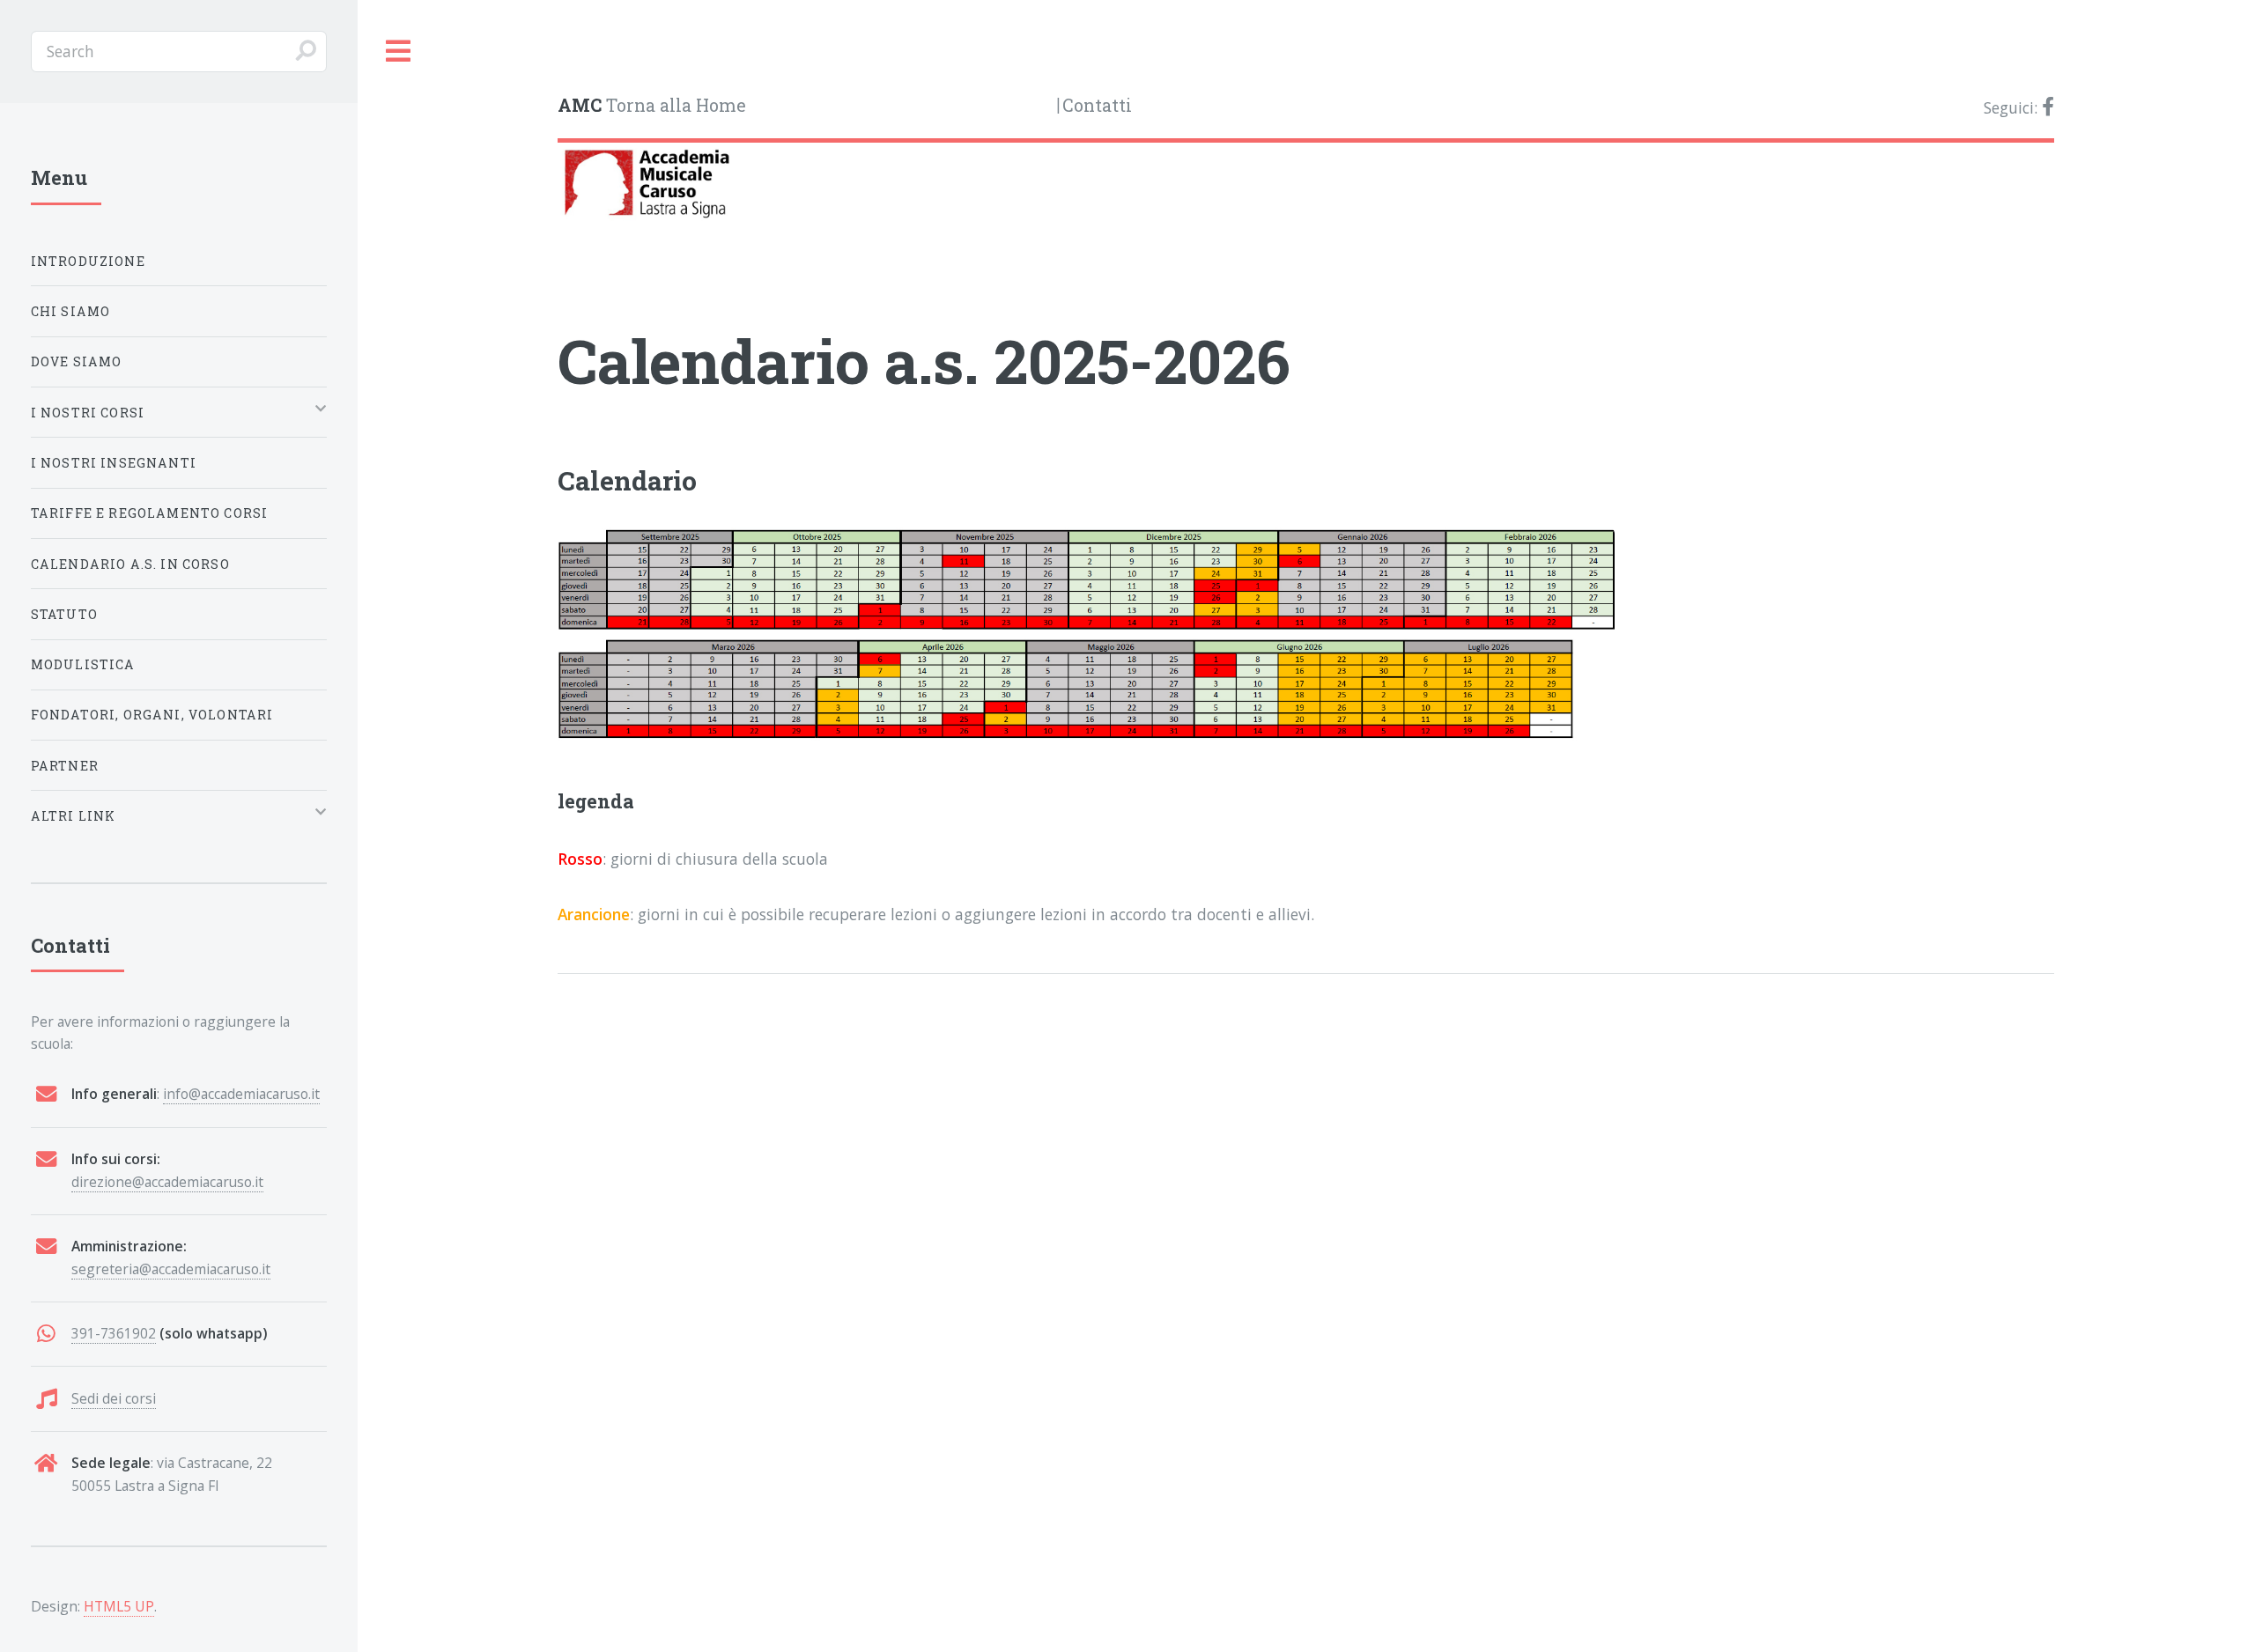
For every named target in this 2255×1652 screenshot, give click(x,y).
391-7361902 (114, 1333)
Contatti (1097, 105)
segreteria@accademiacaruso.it (171, 1269)
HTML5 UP (119, 1606)
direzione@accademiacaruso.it (167, 1182)
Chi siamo (71, 311)
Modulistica (83, 664)
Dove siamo (77, 361)
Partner (65, 766)
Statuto (64, 614)
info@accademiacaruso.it (241, 1094)
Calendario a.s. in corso (130, 564)
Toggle (399, 52)
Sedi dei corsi (114, 1398)
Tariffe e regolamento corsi (150, 513)
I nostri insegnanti (114, 463)
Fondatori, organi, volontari (152, 715)
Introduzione (88, 261)
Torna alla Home (652, 105)
